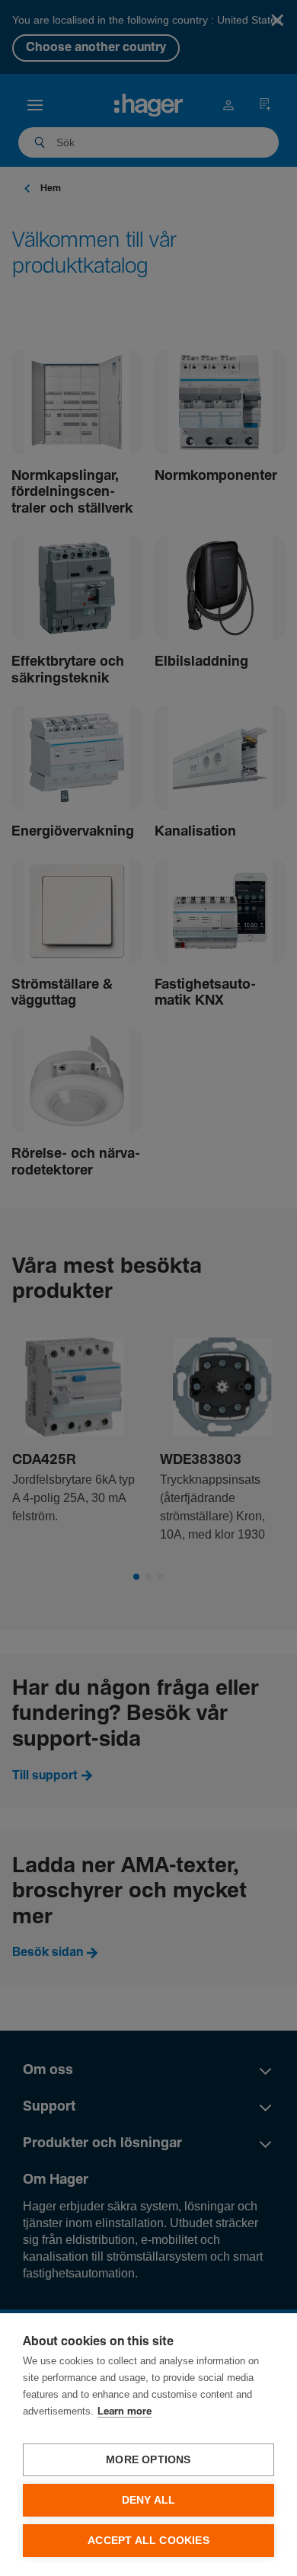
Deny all (149, 2500)
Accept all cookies (148, 2541)
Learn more (125, 2412)
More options (148, 2460)
